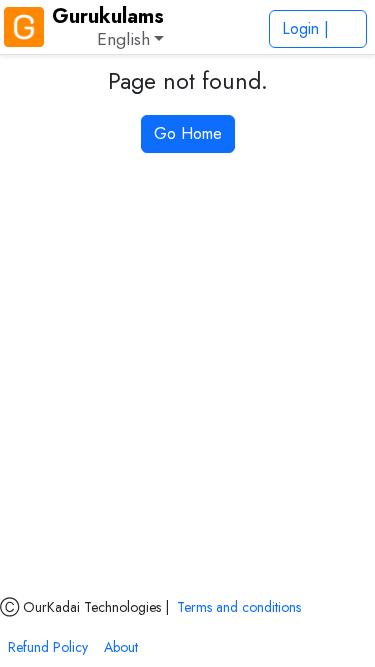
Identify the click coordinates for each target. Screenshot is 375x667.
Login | (308, 28)
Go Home (188, 133)
